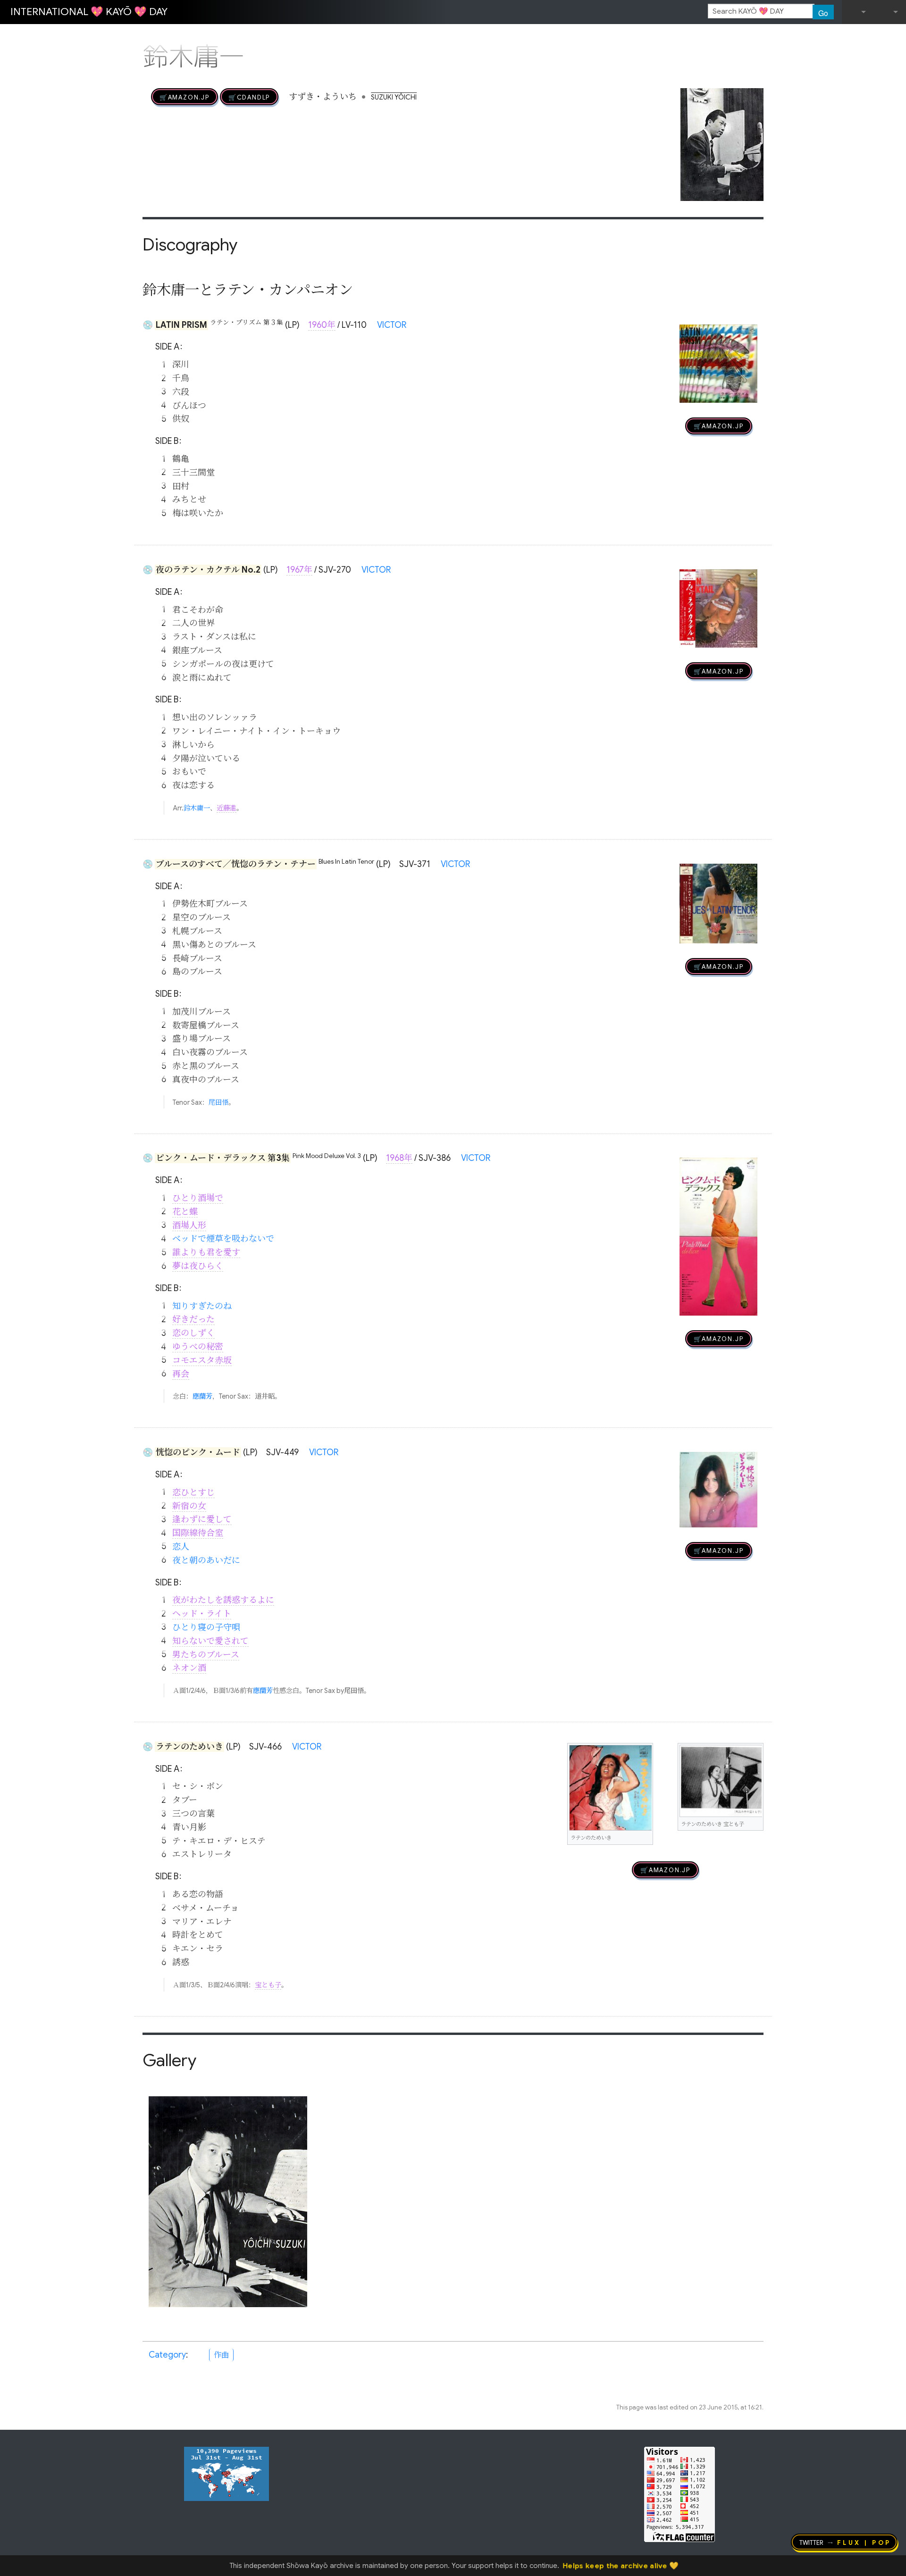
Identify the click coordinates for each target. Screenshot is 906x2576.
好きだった (193, 1319)
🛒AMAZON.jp (185, 97)
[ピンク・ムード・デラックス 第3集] (718, 1236)
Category (167, 2355)
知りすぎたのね (202, 1306)
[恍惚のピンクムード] (718, 1490)
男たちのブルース (206, 1655)
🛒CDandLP (249, 97)
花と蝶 (185, 1212)
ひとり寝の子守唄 (206, 1627)
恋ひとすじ (193, 1492)
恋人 (181, 1547)
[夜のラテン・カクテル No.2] (718, 609)
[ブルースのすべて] (718, 904)
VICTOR (392, 325)
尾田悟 (218, 1102)
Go (823, 13)
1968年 (399, 1158)
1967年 (299, 570)
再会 (181, 1374)
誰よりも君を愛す (206, 1252)
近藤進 (226, 808)
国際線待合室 (198, 1533)
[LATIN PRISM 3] (718, 364)
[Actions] (760, 37)
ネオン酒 (189, 1668)
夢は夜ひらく (198, 1266)
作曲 (221, 2355)
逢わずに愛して (202, 1519)
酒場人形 (189, 1225)
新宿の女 (189, 1506)
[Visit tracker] (226, 2473)
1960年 (322, 325)
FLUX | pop (864, 2542)
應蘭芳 (202, 1396)
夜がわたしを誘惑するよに (223, 1600)
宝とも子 (268, 1985)
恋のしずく (193, 1333)
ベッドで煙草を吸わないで (223, 1239)
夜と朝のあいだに (206, 1560)
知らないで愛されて (210, 1641)
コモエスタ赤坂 (202, 1360)
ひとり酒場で (198, 1198)
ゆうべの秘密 (198, 1347)
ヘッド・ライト (202, 1614)
